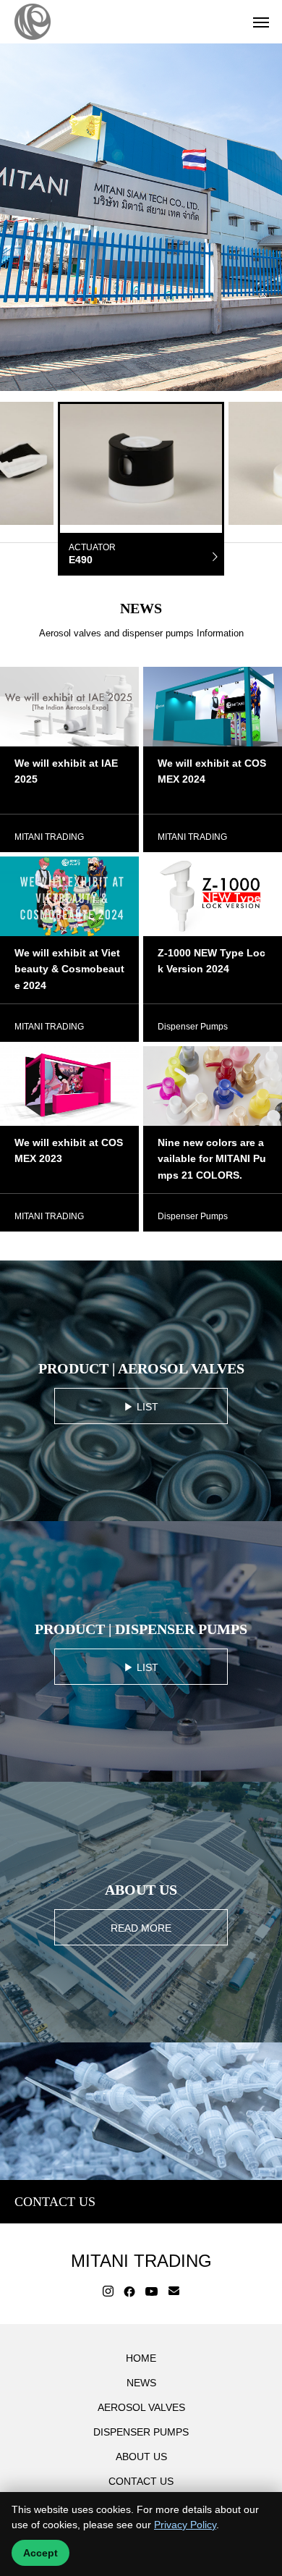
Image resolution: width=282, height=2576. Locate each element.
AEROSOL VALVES (141, 2407)
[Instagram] (108, 2291)
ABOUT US (141, 2457)
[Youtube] (152, 2291)
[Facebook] (129, 2291)
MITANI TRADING (49, 837)
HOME (141, 2358)
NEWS (141, 2383)
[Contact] (174, 2291)
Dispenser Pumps (193, 1027)
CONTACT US (141, 2481)
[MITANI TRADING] (33, 22)
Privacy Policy (185, 2525)
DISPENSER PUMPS (141, 2432)
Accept (40, 2553)
